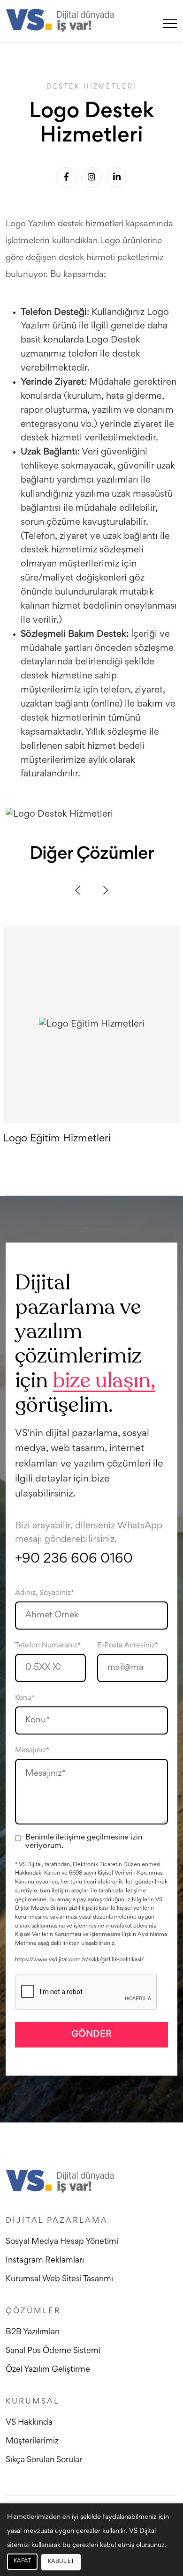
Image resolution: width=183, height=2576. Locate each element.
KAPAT (22, 2561)
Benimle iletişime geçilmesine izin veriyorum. (84, 1842)
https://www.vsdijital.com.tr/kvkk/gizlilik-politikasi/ (79, 1960)
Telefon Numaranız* (48, 1645)
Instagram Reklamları (45, 2261)
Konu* (25, 1698)
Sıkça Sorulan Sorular (44, 2460)
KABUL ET (61, 2562)
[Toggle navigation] (170, 23)
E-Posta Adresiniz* (128, 1645)
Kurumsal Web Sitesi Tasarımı (59, 2279)
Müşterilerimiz (32, 2442)
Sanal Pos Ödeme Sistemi (53, 2351)
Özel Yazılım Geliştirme (48, 2370)
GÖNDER (91, 2034)
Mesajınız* (32, 1750)
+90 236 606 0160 (74, 1559)
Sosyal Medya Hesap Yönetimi (62, 2242)
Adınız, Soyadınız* (45, 1593)
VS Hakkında (29, 2423)
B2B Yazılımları (33, 2332)
